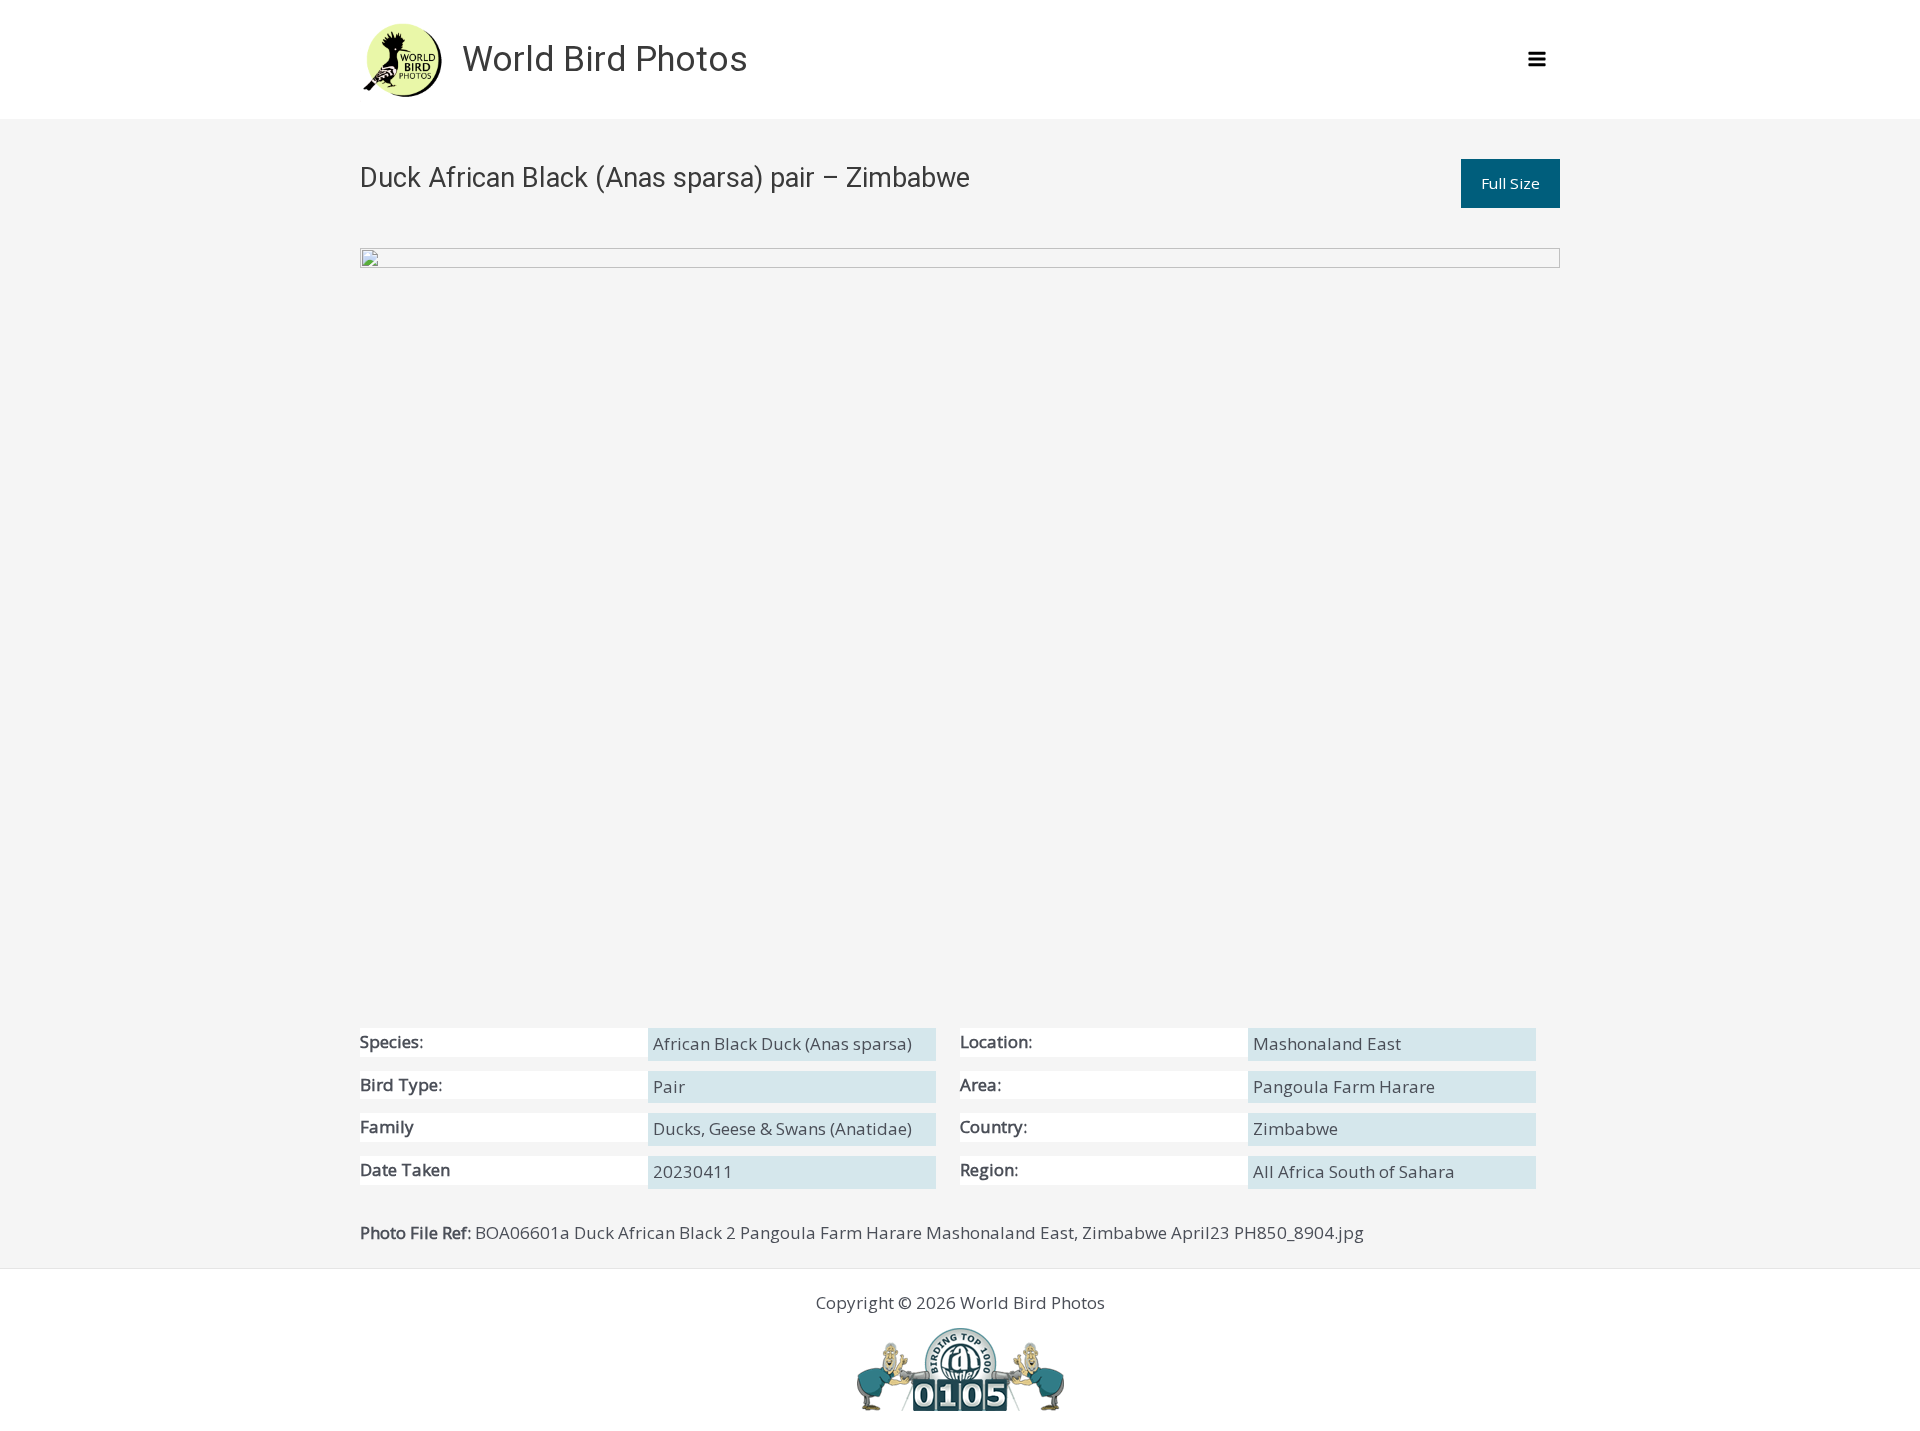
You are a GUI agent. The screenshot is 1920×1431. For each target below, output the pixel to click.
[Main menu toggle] (1538, 60)
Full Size (1510, 183)
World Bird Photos (605, 59)
